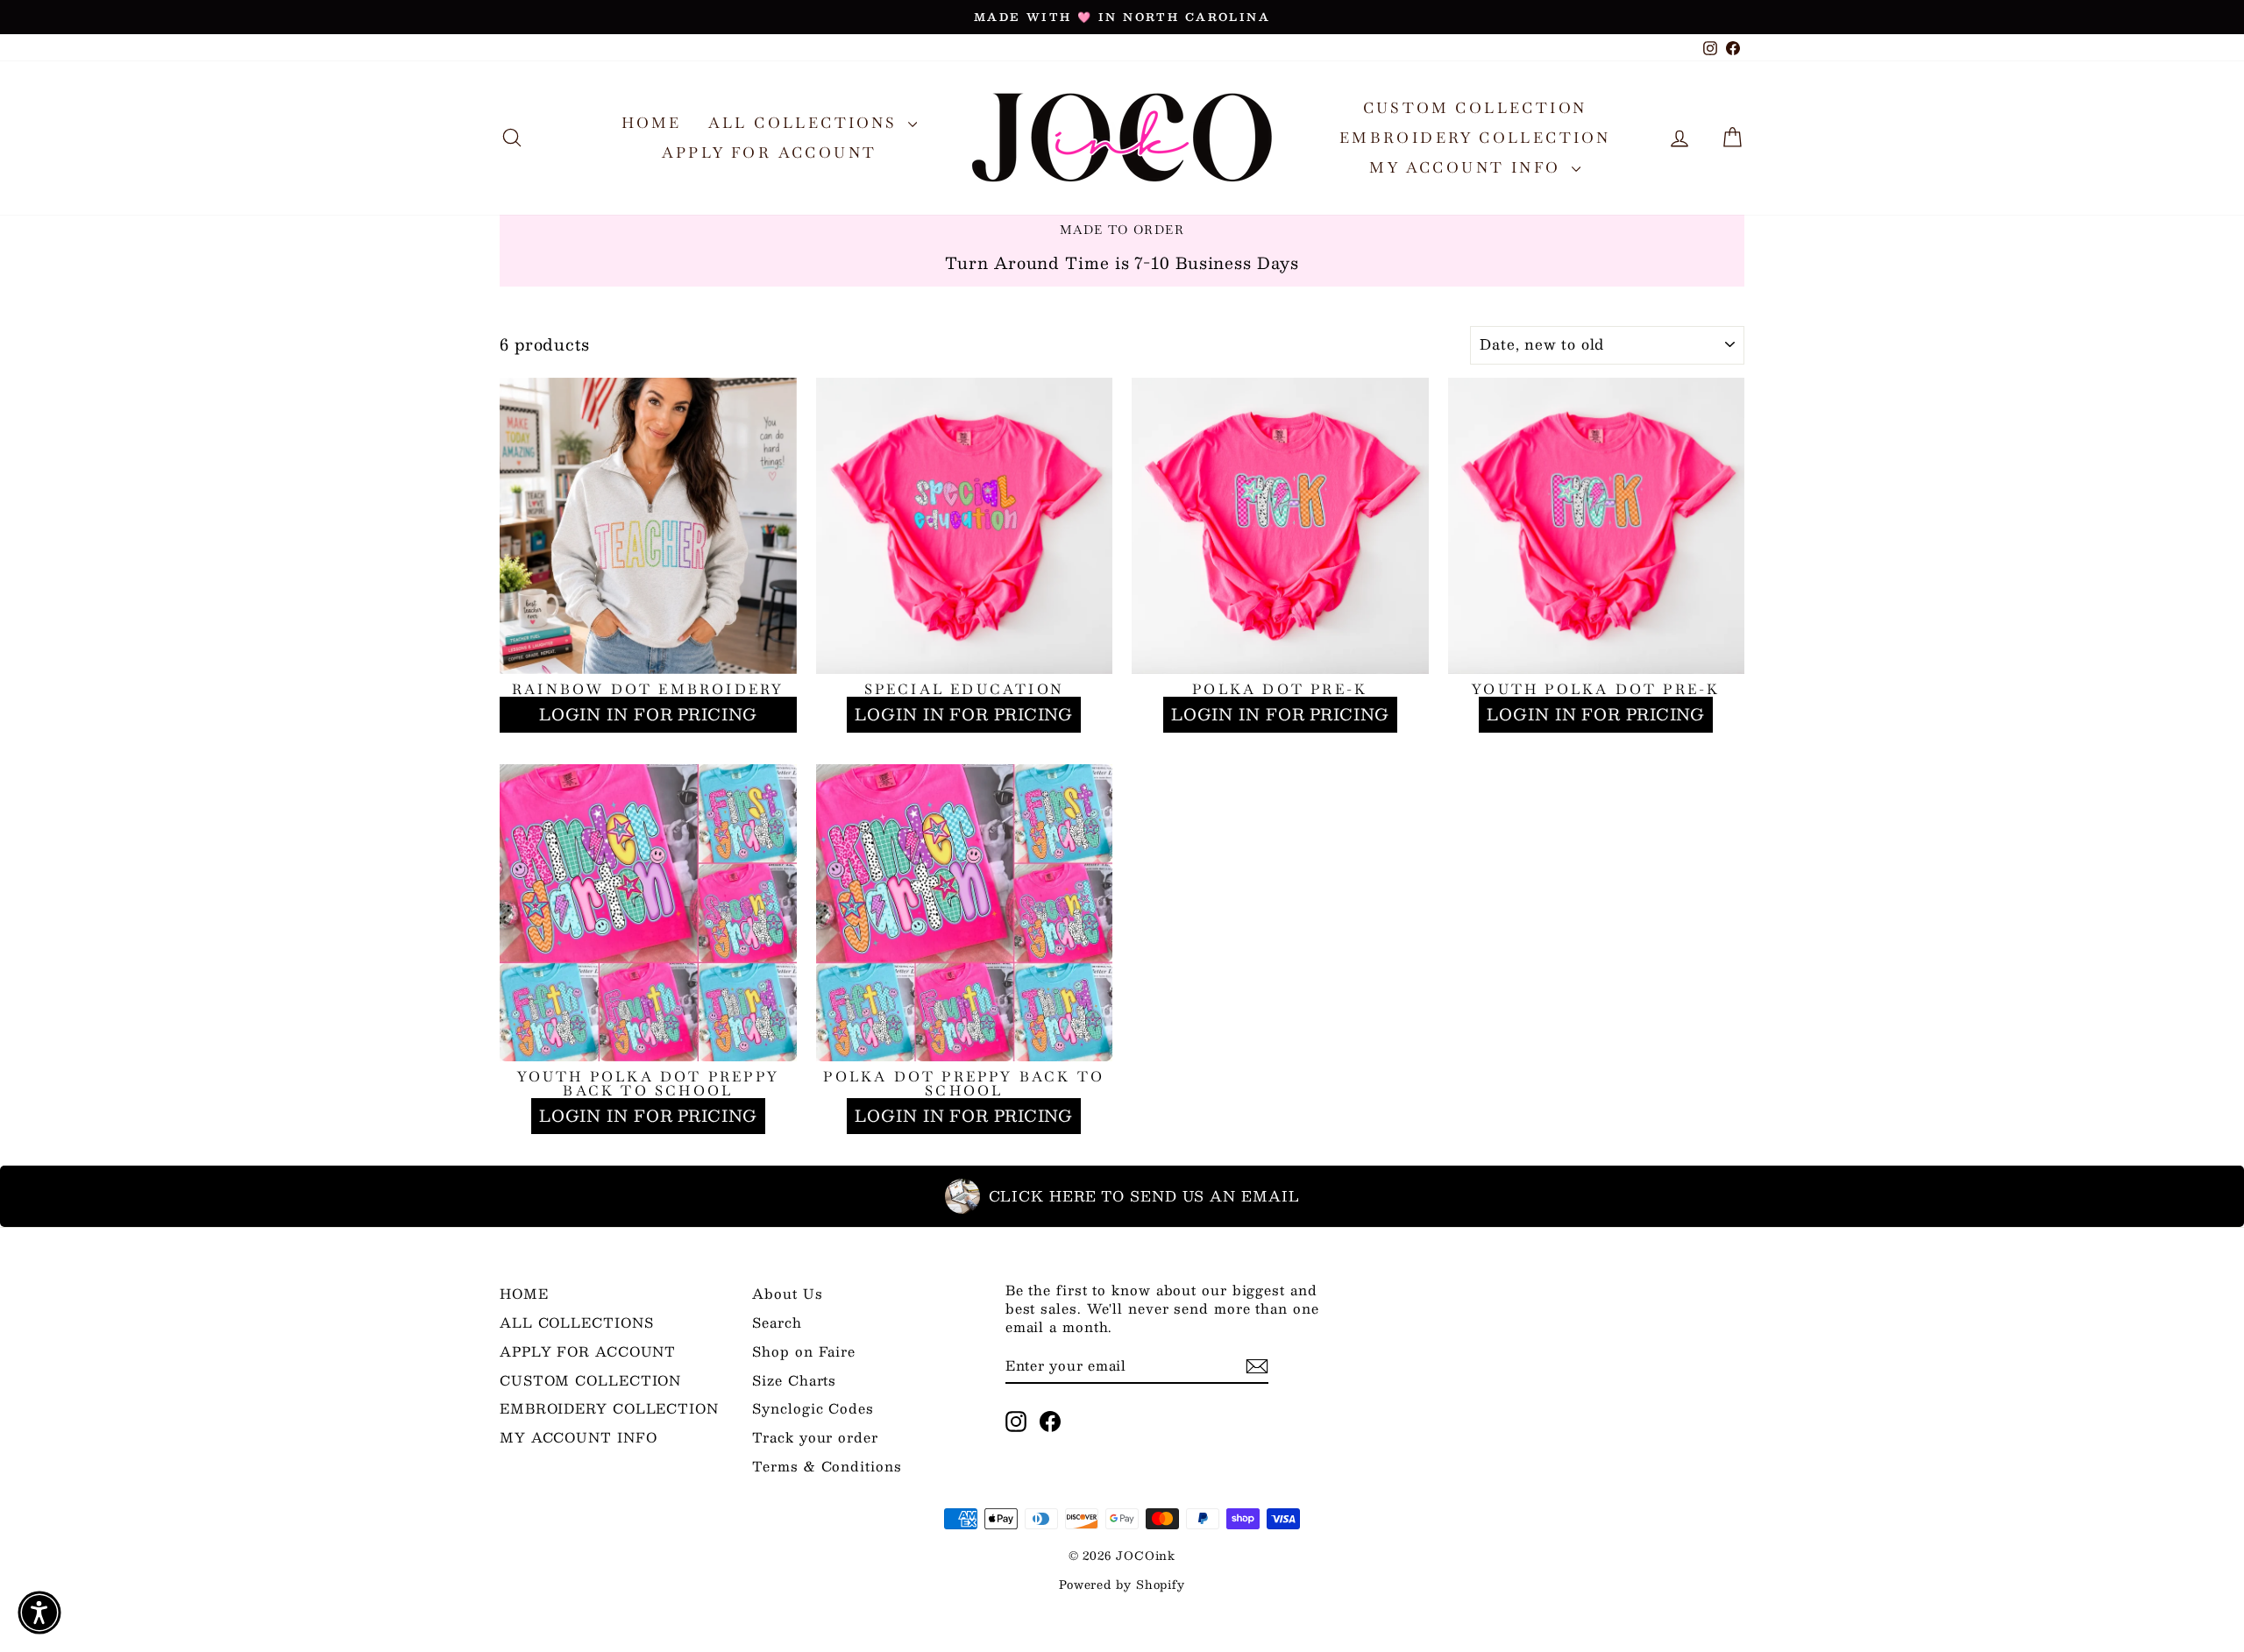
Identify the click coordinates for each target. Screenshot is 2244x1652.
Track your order (815, 1437)
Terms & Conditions (827, 1466)
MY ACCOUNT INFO (1468, 167)
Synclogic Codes (813, 1408)
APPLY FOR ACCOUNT (770, 152)
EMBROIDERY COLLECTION (1475, 138)
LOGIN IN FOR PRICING (648, 714)
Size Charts (794, 1380)
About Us (787, 1293)
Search (777, 1322)
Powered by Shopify (1122, 1585)
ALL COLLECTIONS (806, 123)
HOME (652, 123)
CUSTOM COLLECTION (1475, 108)
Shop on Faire (804, 1351)
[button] (39, 1613)
